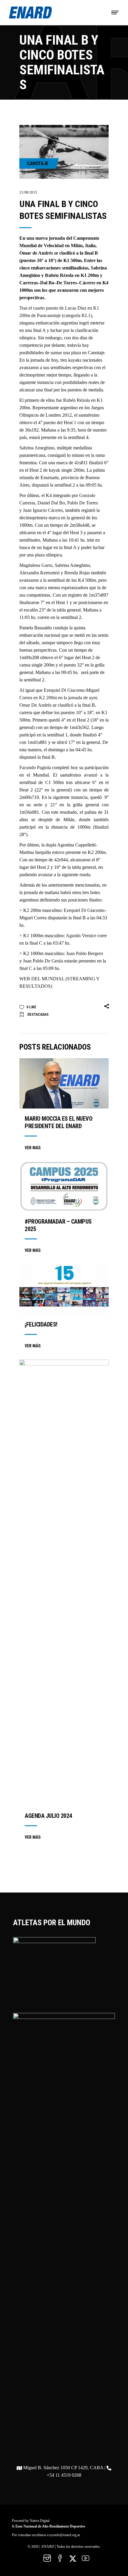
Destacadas (38, 1015)
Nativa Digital (40, 2521)
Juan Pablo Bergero (85, 953)
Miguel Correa (33, 918)
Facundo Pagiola (35, 768)
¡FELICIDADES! (41, 1324)
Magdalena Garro (36, 565)
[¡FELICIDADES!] (64, 1289)
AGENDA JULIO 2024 (48, 1816)
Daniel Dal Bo (51, 503)
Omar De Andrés (35, 705)
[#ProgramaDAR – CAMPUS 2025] (64, 1186)
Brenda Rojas (77, 573)
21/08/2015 (28, 192)
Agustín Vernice (81, 936)
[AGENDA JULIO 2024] (64, 1583)
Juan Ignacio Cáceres (43, 510)
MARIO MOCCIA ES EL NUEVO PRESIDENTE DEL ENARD (58, 1122)
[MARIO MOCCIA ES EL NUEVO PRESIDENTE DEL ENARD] (64, 1083)
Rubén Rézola (77, 400)
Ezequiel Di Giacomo (84, 910)
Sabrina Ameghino (37, 448)
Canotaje (38, 163)
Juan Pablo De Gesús (43, 961)
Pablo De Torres (83, 503)
